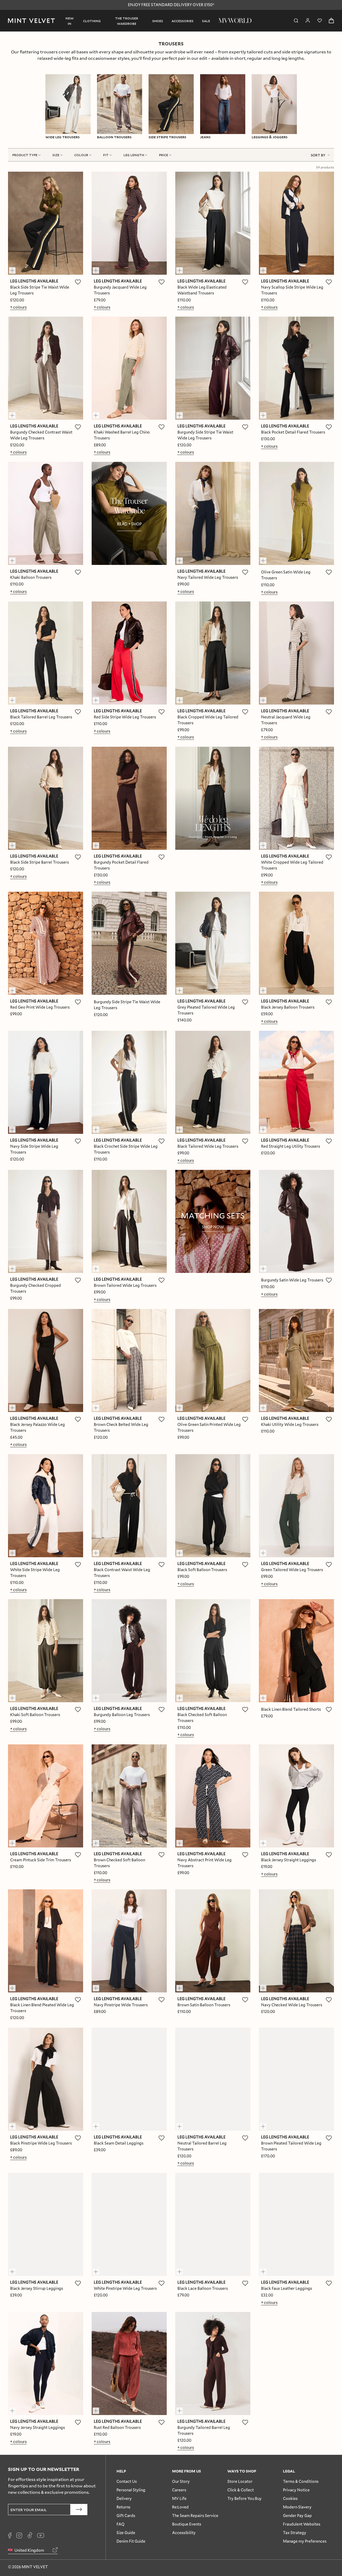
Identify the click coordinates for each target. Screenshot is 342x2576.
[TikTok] (30, 2535)
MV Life (179, 2498)
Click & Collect (241, 2490)
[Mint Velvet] (31, 21)
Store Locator (240, 2481)
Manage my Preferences (305, 2541)
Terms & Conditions (301, 2481)
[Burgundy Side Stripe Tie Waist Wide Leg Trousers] (129, 943)
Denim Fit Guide (131, 2541)
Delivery (124, 2498)
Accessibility (184, 2533)
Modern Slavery (297, 2507)
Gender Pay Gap (297, 2516)
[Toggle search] (296, 21)
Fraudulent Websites (302, 2524)
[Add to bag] (15, 268)
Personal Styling (131, 2490)
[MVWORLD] (235, 21)
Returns (123, 2507)
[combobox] (320, 155)
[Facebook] (10, 2535)
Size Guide (126, 2533)
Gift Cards (126, 2516)
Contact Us (127, 2481)
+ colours (18, 307)
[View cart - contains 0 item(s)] (331, 21)
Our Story (181, 2481)
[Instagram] (19, 2535)
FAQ (121, 2524)
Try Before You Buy (244, 2498)
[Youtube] (41, 2535)
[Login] (308, 21)
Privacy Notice (296, 2490)
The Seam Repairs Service (195, 2516)
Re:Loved (180, 2507)
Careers (179, 2490)
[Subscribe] (79, 2510)
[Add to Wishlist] (78, 282)
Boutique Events (187, 2524)
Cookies (290, 2498)
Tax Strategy (295, 2533)
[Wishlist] (320, 21)
